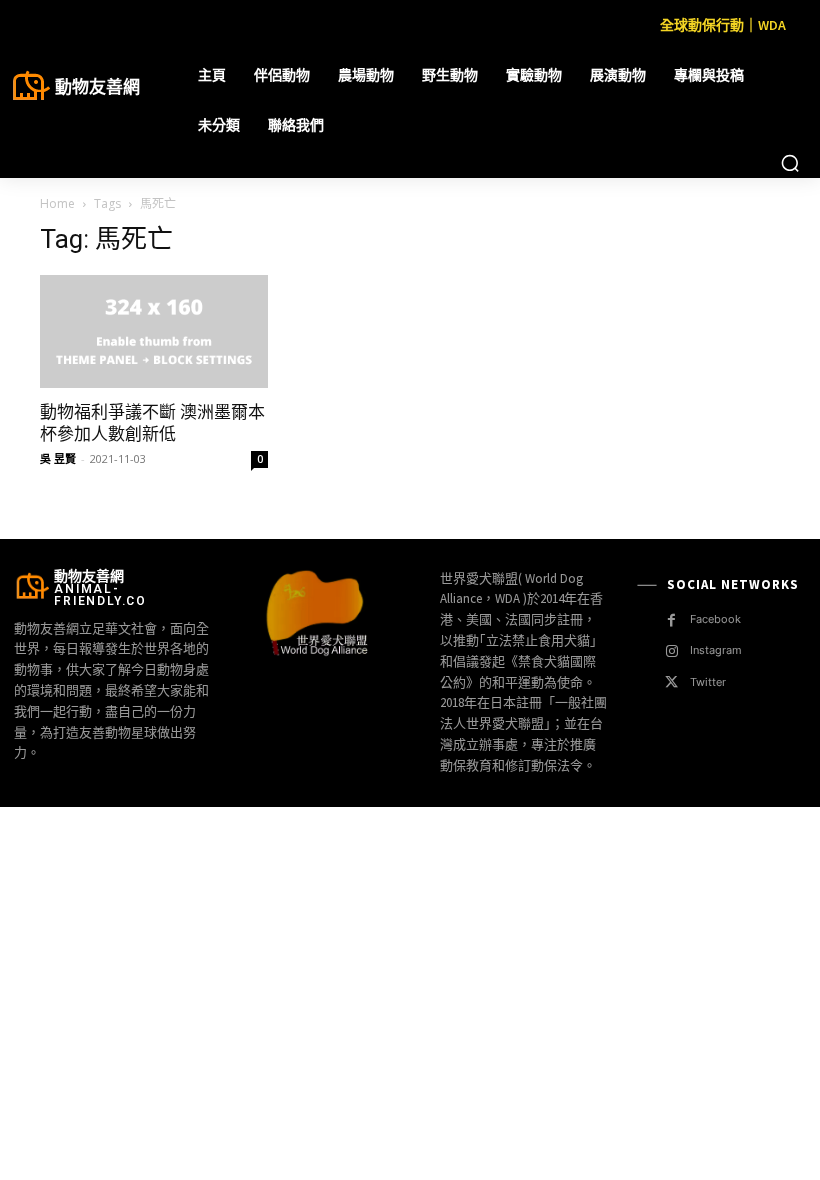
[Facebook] (671, 620)
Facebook (715, 619)
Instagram (716, 650)
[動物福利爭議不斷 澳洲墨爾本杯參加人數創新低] (154, 331)
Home (57, 203)
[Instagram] (671, 651)
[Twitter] (671, 682)
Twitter (708, 682)
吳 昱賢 (58, 458)
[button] (790, 163)
